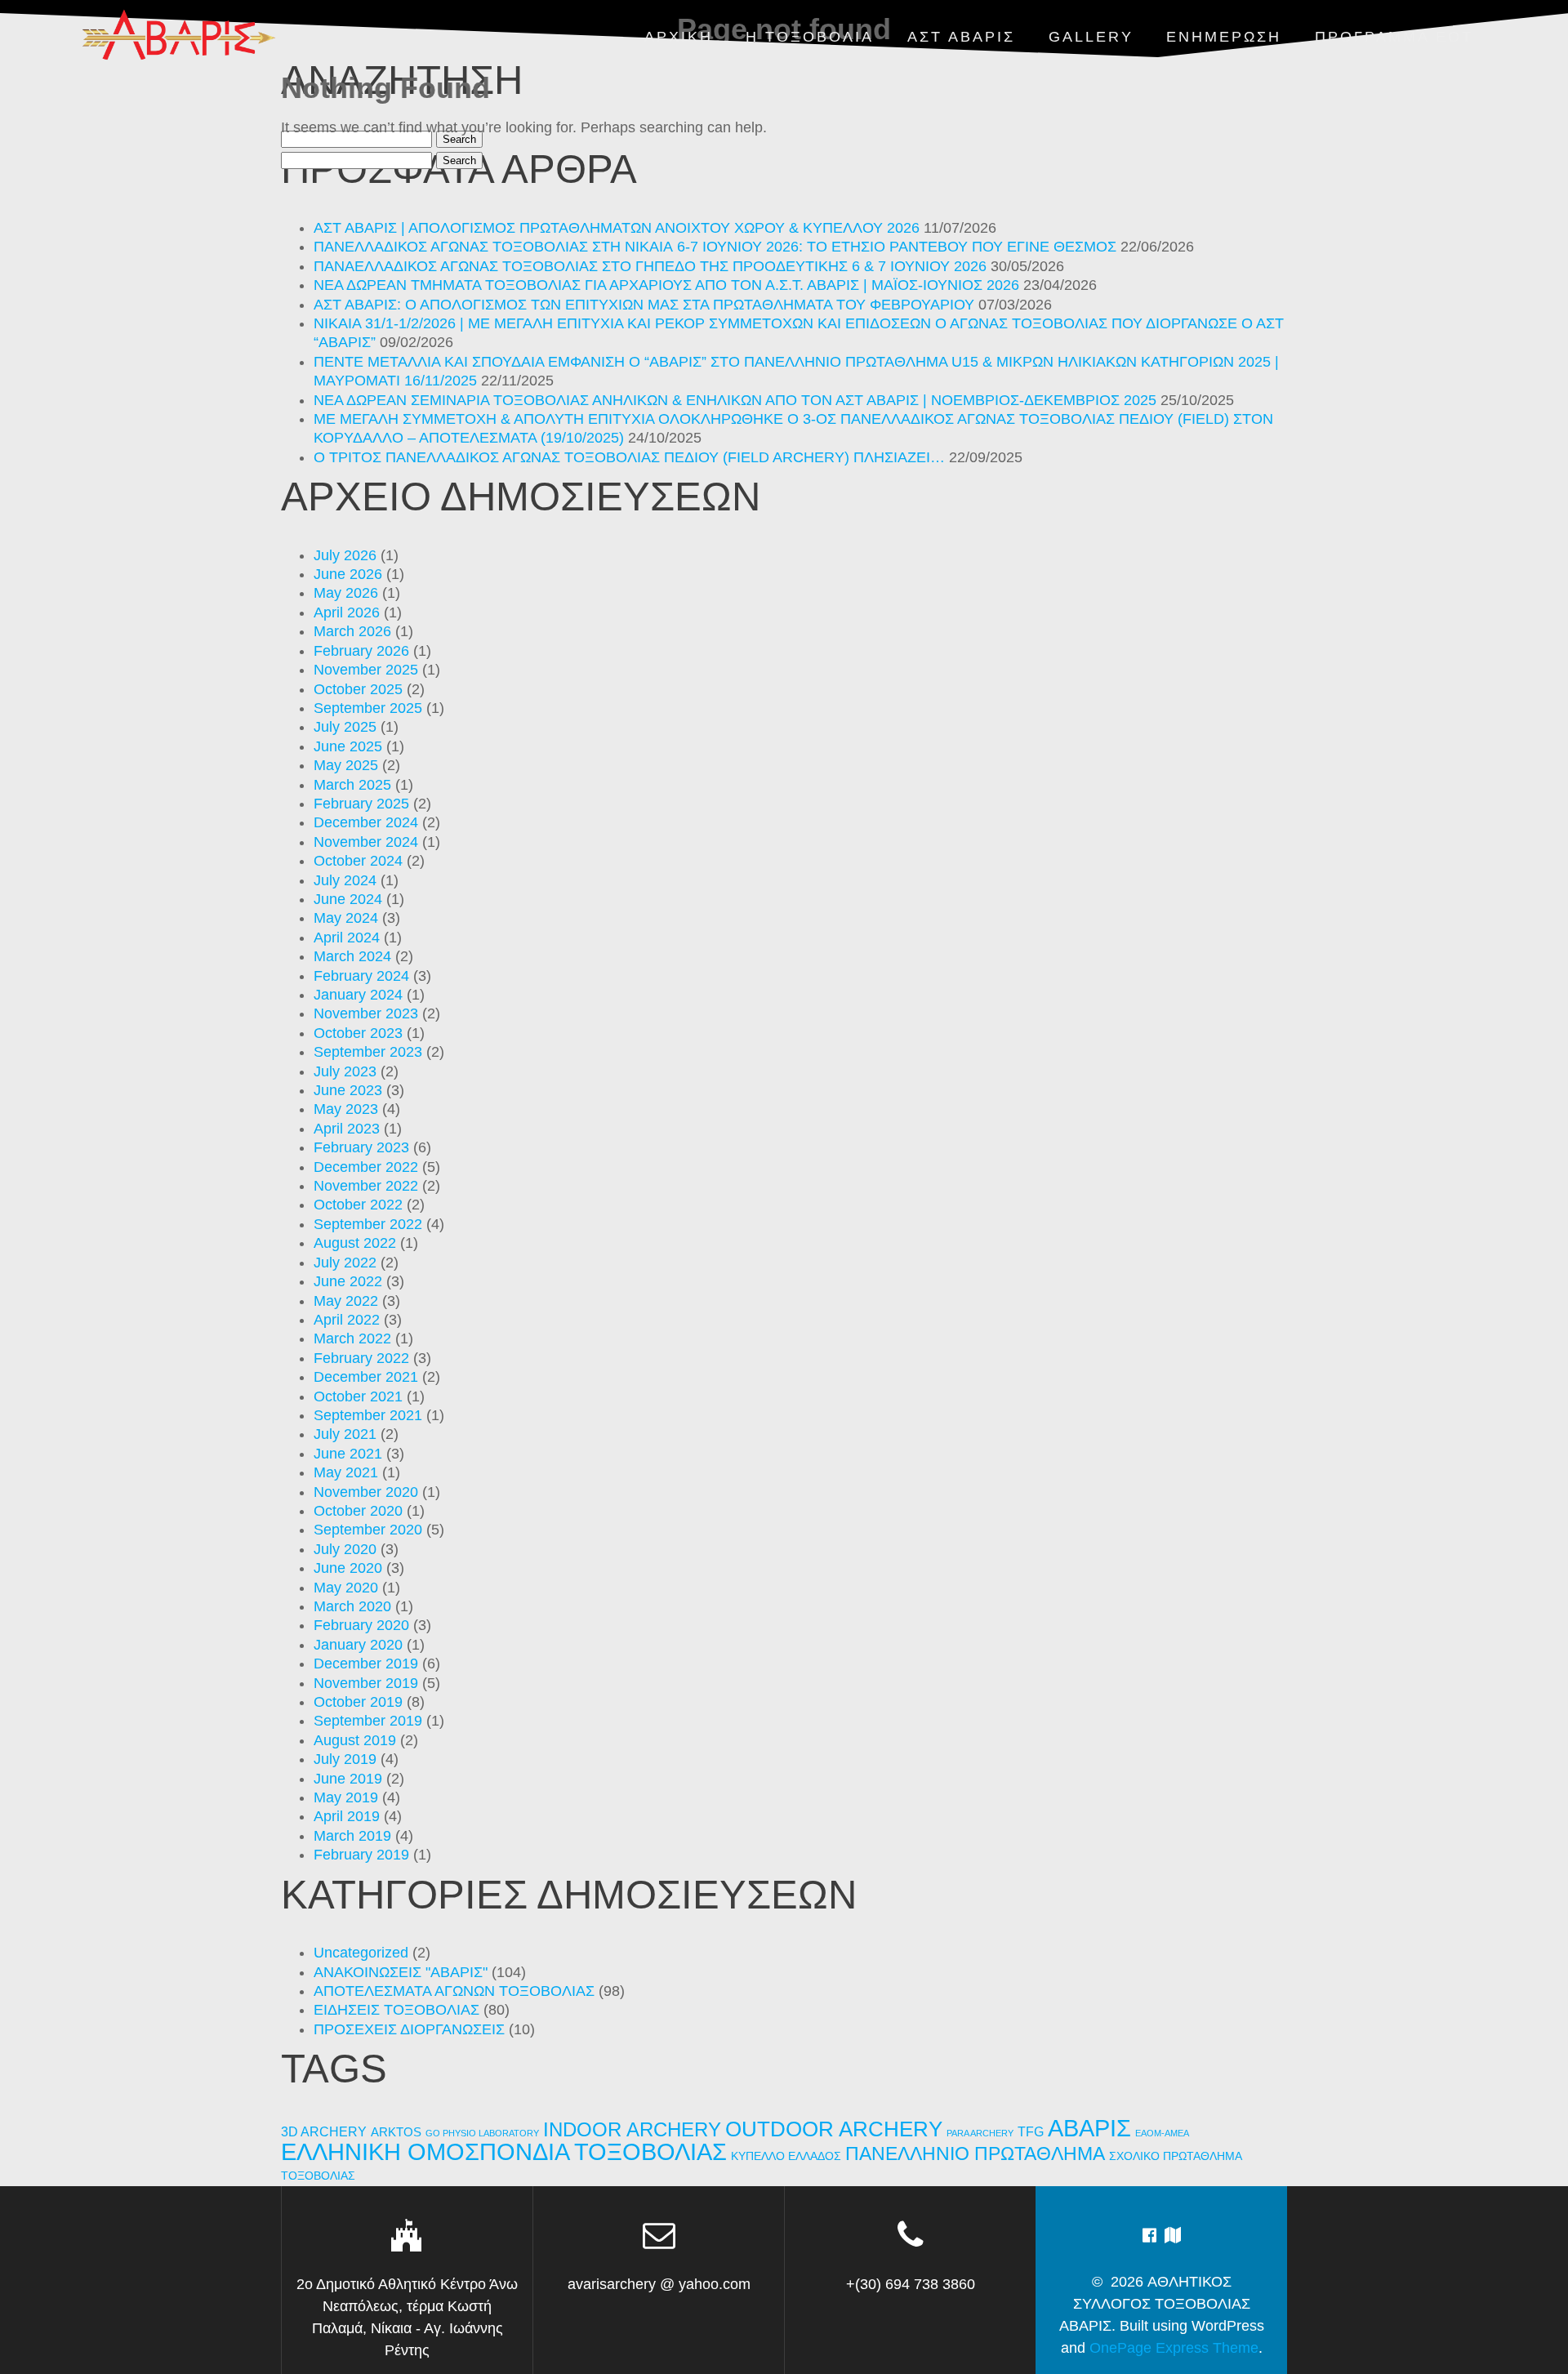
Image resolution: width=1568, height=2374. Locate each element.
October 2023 (358, 1033)
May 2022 (346, 1301)
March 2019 (352, 1836)
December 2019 (366, 1664)
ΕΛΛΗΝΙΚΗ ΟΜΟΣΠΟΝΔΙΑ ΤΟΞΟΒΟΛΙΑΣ (504, 2152)
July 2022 (345, 1263)
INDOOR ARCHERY (632, 2129)
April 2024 (347, 938)
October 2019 (358, 1702)
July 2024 (345, 880)
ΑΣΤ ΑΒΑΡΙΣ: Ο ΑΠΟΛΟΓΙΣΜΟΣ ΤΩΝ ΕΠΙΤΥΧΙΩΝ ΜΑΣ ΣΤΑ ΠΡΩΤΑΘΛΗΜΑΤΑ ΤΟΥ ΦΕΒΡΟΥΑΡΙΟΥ (644, 305)
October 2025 (358, 689)
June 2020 (348, 1568)
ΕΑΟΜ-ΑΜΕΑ (1162, 2133)
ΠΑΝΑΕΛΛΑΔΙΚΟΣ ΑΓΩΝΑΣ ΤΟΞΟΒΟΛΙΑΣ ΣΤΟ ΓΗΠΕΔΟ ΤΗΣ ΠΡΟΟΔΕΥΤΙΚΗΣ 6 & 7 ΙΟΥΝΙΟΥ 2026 (650, 266)
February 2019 (361, 1855)
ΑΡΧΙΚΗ (679, 37)
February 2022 (361, 1358)
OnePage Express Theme (1174, 2348)
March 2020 (352, 1606)
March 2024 (352, 956)
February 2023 (361, 1147)
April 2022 (347, 1320)
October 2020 (358, 1511)
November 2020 (366, 1492)
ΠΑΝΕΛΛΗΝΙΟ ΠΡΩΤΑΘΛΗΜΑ (975, 2154)
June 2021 (348, 1454)
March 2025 (352, 785)
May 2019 (346, 1797)
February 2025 (361, 804)
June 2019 (348, 1779)
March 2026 (352, 631)
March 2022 (352, 1338)
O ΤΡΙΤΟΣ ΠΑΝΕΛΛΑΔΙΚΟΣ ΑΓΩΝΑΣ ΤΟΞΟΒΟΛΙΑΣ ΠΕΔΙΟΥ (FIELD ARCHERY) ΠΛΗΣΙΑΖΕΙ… (629, 457)
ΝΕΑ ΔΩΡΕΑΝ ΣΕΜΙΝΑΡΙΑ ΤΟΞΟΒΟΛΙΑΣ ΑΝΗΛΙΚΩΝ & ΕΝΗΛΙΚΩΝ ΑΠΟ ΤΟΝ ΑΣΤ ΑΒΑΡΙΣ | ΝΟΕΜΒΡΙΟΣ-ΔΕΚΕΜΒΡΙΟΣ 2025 (735, 400)
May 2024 (346, 918)
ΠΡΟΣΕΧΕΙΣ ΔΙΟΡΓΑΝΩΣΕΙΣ (409, 2029)
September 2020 (368, 1530)
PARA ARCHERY (980, 2133)
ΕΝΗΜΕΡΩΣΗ (1224, 37)
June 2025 (348, 746)
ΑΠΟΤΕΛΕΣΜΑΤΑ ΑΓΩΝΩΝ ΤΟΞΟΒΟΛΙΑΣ (454, 1991)
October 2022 (358, 1205)
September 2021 (368, 1415)
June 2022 (348, 1281)
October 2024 (358, 861)
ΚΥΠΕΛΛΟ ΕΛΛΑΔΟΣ (786, 2156)
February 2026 (361, 651)
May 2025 (346, 765)
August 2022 (355, 1243)
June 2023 (348, 1090)
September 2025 (368, 708)
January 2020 (358, 1645)
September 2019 (368, 1721)
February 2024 (361, 976)
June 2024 (348, 899)
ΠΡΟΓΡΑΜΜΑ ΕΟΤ (1394, 37)
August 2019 (355, 1740)
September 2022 (368, 1224)
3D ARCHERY (324, 2132)
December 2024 (366, 822)
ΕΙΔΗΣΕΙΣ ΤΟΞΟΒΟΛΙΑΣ (396, 2010)
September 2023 (368, 1052)
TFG (1031, 2131)
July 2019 (345, 1759)
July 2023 (345, 1071)
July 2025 (345, 727)
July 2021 (345, 1434)
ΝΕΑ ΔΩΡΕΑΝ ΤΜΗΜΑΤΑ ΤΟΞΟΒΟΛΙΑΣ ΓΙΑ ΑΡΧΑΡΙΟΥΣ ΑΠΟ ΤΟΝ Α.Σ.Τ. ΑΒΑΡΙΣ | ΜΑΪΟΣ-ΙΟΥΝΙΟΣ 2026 (666, 285)
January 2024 (358, 995)
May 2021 (346, 1472)
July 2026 (345, 555)
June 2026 (348, 574)
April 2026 (347, 612)
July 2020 (345, 1549)
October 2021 (358, 1396)
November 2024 (366, 842)
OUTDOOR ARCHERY (834, 2129)
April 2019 (347, 1816)
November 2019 (366, 1683)
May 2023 (346, 1109)
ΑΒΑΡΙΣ (1089, 2128)
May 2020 (346, 1588)
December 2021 (366, 1377)
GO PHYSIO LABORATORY (482, 2133)
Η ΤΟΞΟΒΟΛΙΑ (810, 37)
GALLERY (1091, 37)
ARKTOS (396, 2132)
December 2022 (366, 1167)
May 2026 (346, 593)
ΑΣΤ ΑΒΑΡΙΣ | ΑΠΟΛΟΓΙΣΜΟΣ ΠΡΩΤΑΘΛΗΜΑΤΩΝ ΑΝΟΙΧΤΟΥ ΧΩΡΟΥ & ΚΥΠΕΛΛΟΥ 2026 (617, 228)
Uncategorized (361, 1953)
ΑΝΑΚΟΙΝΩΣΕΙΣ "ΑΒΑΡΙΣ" (401, 1972)
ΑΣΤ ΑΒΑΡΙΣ (961, 37)
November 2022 (366, 1186)
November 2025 (366, 670)
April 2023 (347, 1129)
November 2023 (366, 1013)
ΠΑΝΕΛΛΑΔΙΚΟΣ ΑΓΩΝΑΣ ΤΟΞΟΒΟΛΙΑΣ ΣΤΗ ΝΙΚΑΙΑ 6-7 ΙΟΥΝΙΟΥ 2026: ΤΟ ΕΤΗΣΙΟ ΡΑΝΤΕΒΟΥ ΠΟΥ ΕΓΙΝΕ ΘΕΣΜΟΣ (715, 247)
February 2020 (361, 1625)
